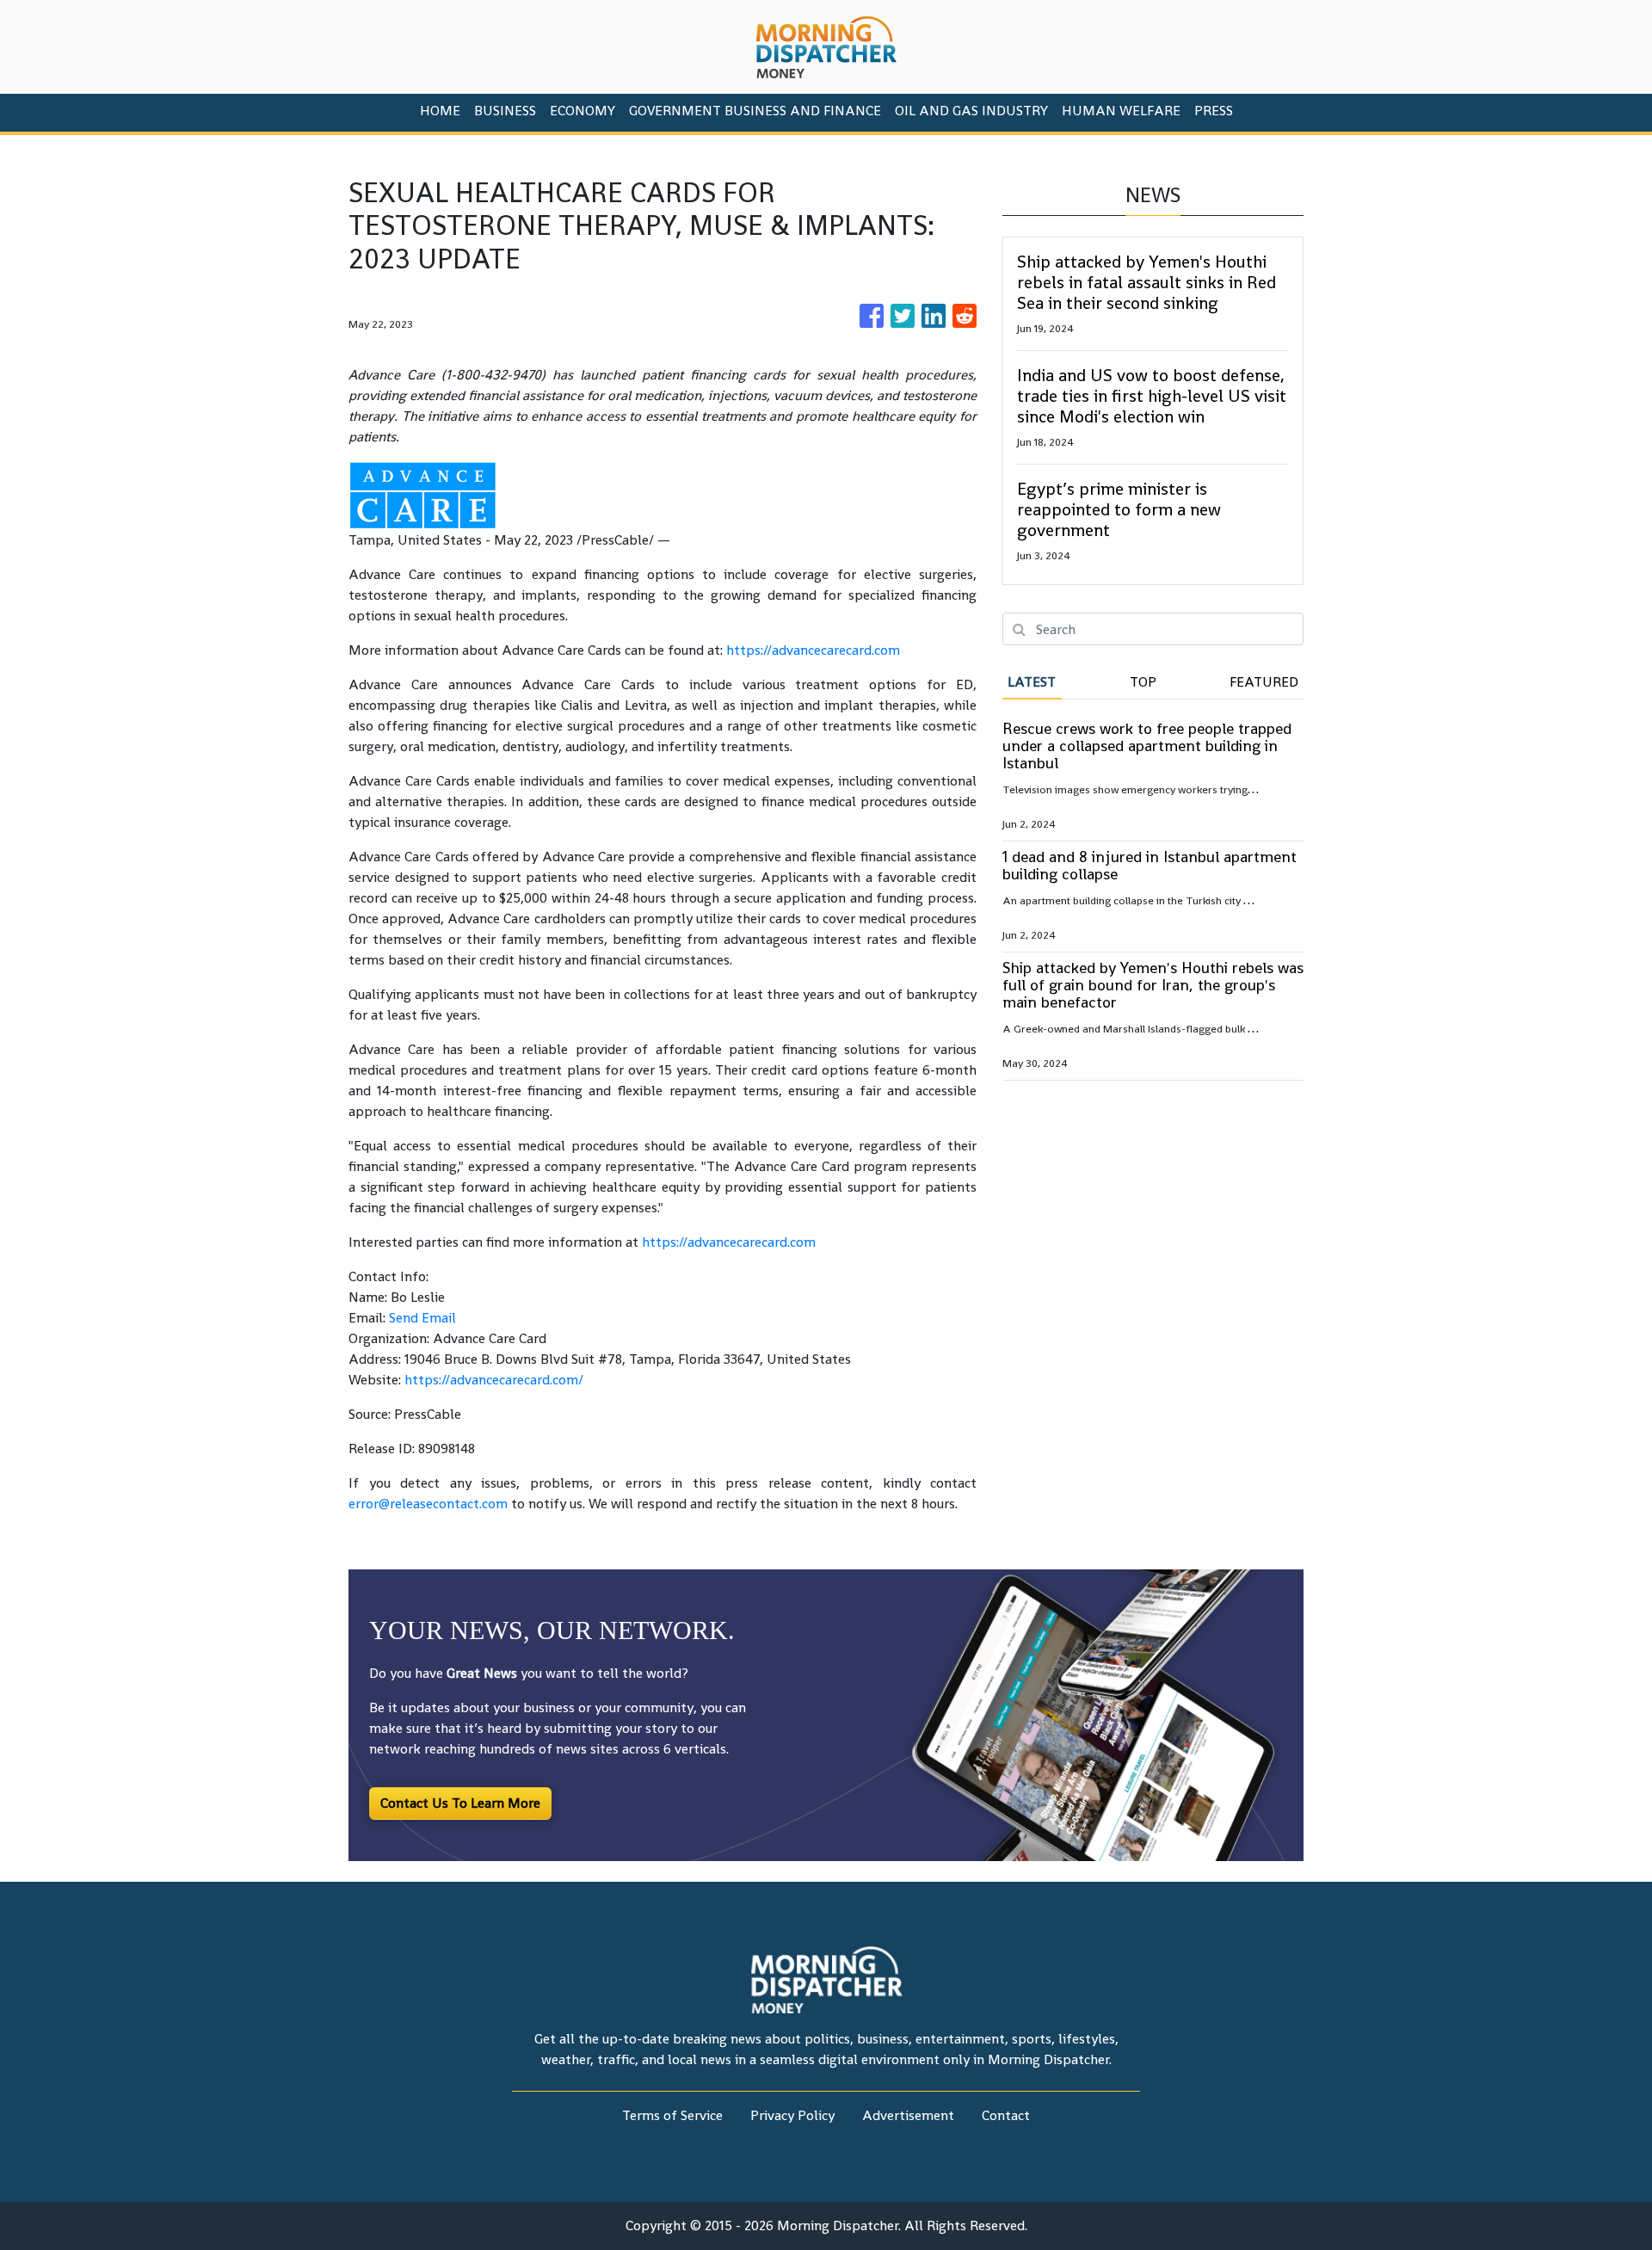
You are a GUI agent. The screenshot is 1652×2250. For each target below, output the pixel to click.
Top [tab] (1143, 682)
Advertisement (908, 2115)
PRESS (1214, 111)
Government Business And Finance (755, 111)
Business (505, 111)
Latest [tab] (1032, 682)
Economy (583, 111)
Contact (1006, 2115)
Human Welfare (1121, 111)
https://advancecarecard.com (813, 650)
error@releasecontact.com (428, 1504)
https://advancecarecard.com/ (494, 1380)
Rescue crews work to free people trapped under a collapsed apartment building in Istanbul (1147, 746)
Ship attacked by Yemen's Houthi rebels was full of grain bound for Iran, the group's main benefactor (1153, 985)
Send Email (422, 1318)
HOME (440, 111)
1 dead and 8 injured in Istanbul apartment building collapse (1150, 865)
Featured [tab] (1264, 682)
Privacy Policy (792, 2115)
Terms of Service (672, 2115)
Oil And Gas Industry (971, 111)
